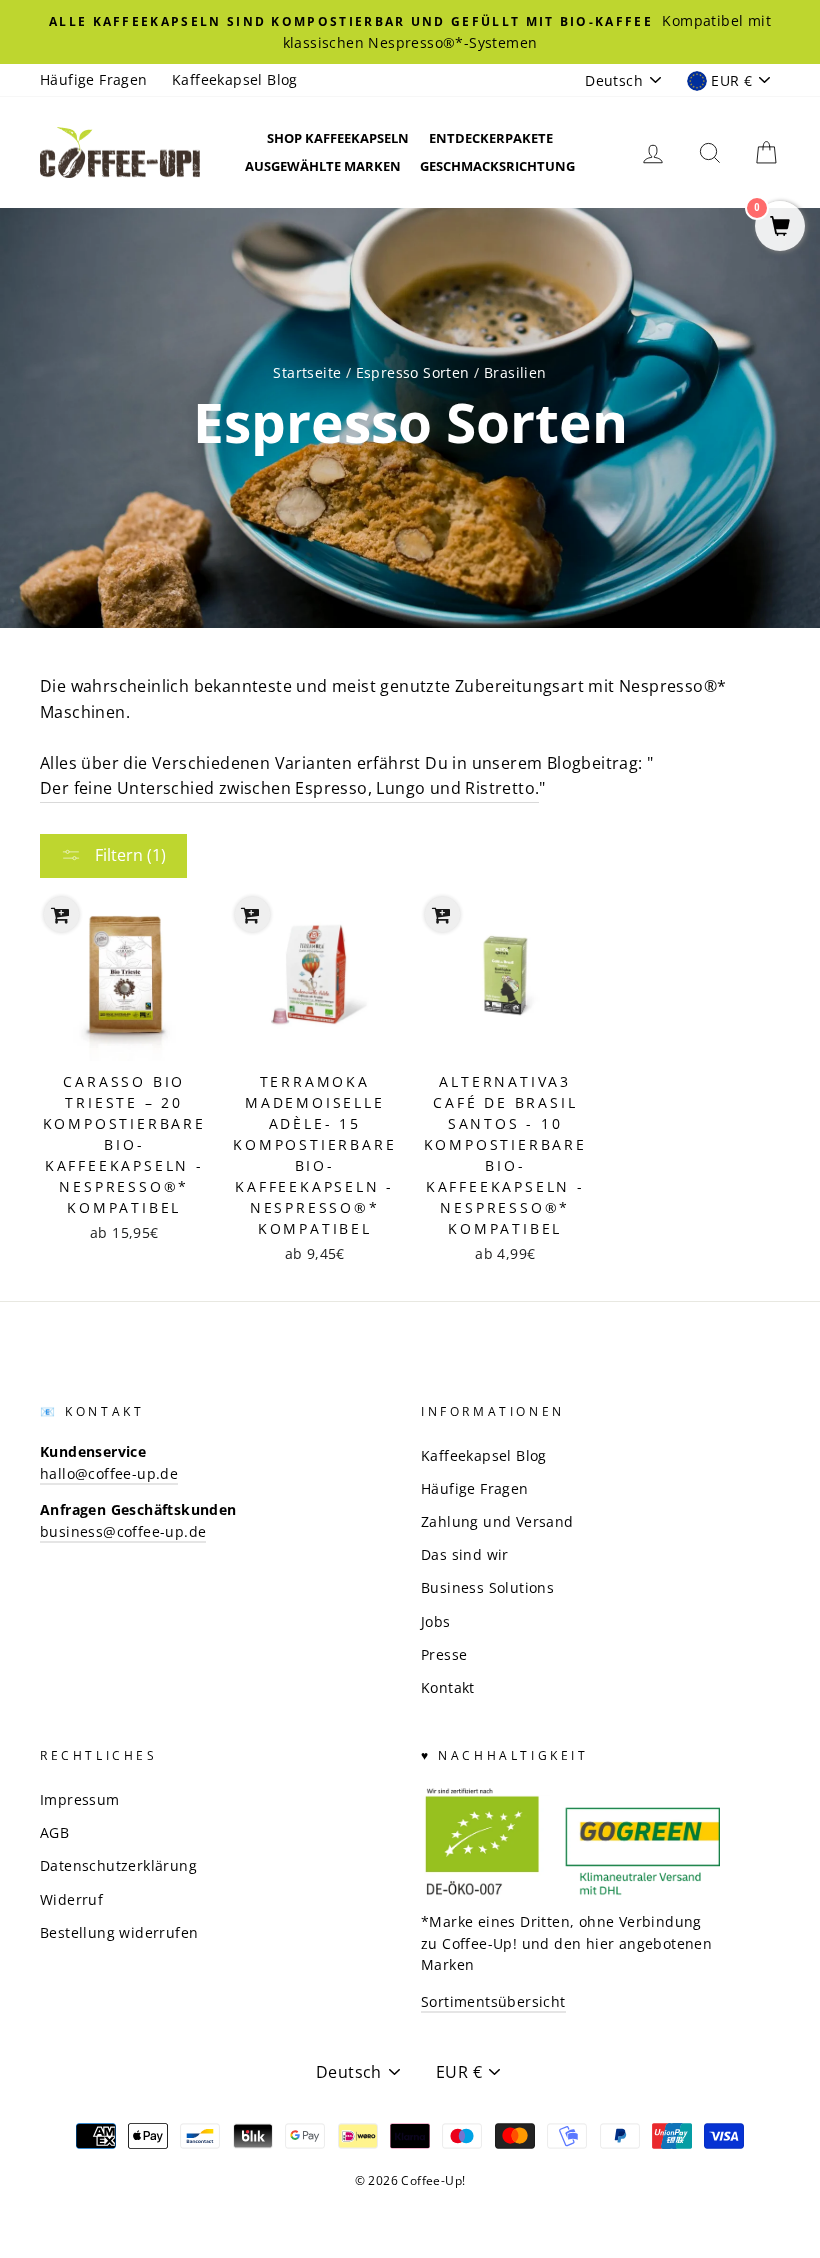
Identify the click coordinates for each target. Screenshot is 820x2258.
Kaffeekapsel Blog (235, 79)
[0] (780, 227)
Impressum (80, 1799)
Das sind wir (465, 1554)
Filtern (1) (128, 855)
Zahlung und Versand (497, 1521)
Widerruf (71, 1899)
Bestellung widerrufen (119, 1932)
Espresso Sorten (413, 372)
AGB (54, 1832)
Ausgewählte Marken (323, 166)
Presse (444, 1654)
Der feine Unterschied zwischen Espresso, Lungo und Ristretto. (289, 788)
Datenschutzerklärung (118, 1865)
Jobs (436, 1621)
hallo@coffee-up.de (109, 1473)
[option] (410, 32)
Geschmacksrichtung (497, 166)
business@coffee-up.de (123, 1531)
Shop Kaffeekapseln (338, 138)
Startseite (307, 372)
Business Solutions (487, 1587)
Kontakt (448, 1687)
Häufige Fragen (94, 79)
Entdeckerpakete (491, 138)
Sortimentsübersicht (493, 2001)
